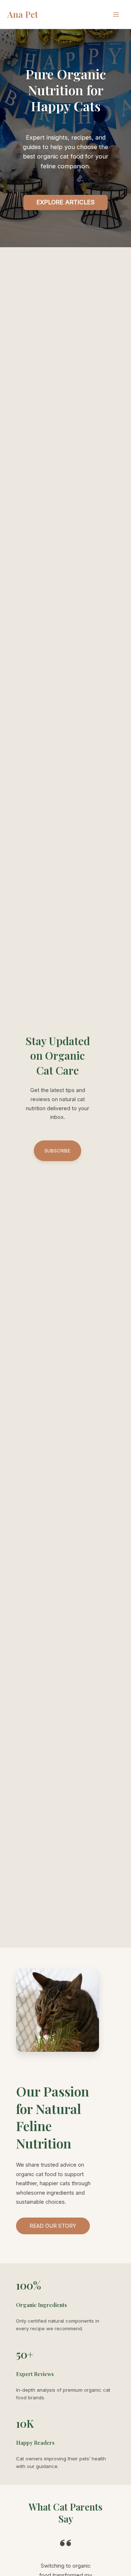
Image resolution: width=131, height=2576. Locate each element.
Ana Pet (23, 14)
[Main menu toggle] (116, 15)
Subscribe (57, 1151)
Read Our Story (53, 2226)
